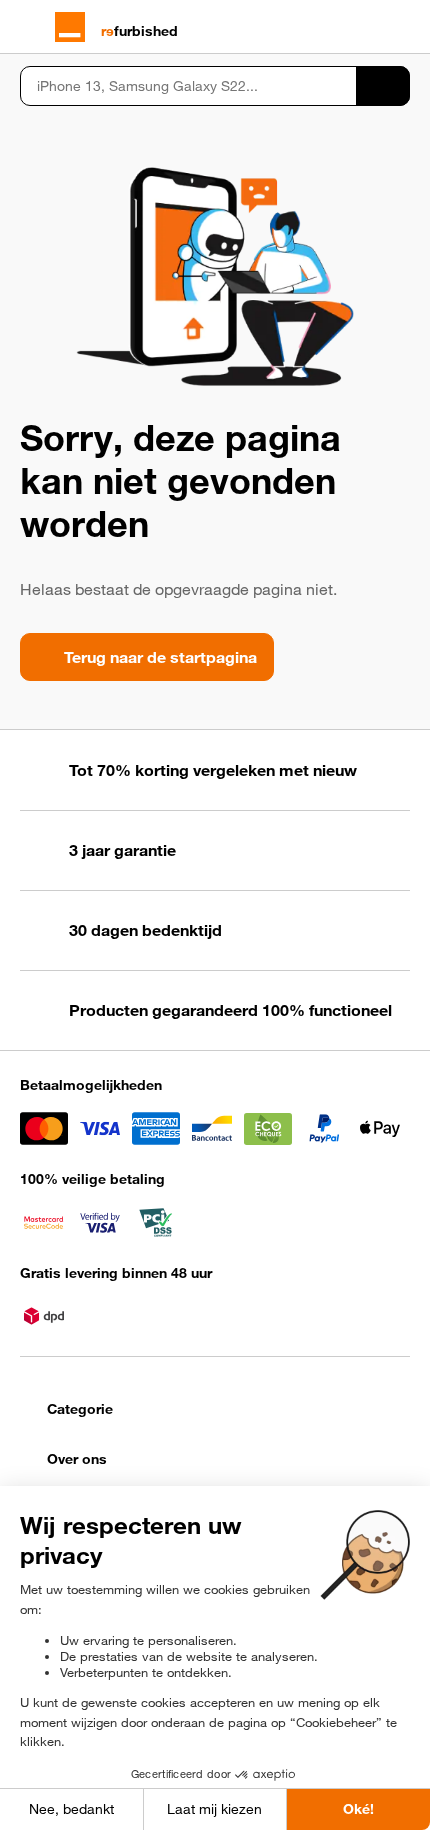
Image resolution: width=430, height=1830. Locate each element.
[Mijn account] (365, 27)
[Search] (383, 86)
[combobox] (188, 86)
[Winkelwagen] (400, 27)
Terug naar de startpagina (160, 657)
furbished (139, 31)
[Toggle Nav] (29, 27)
